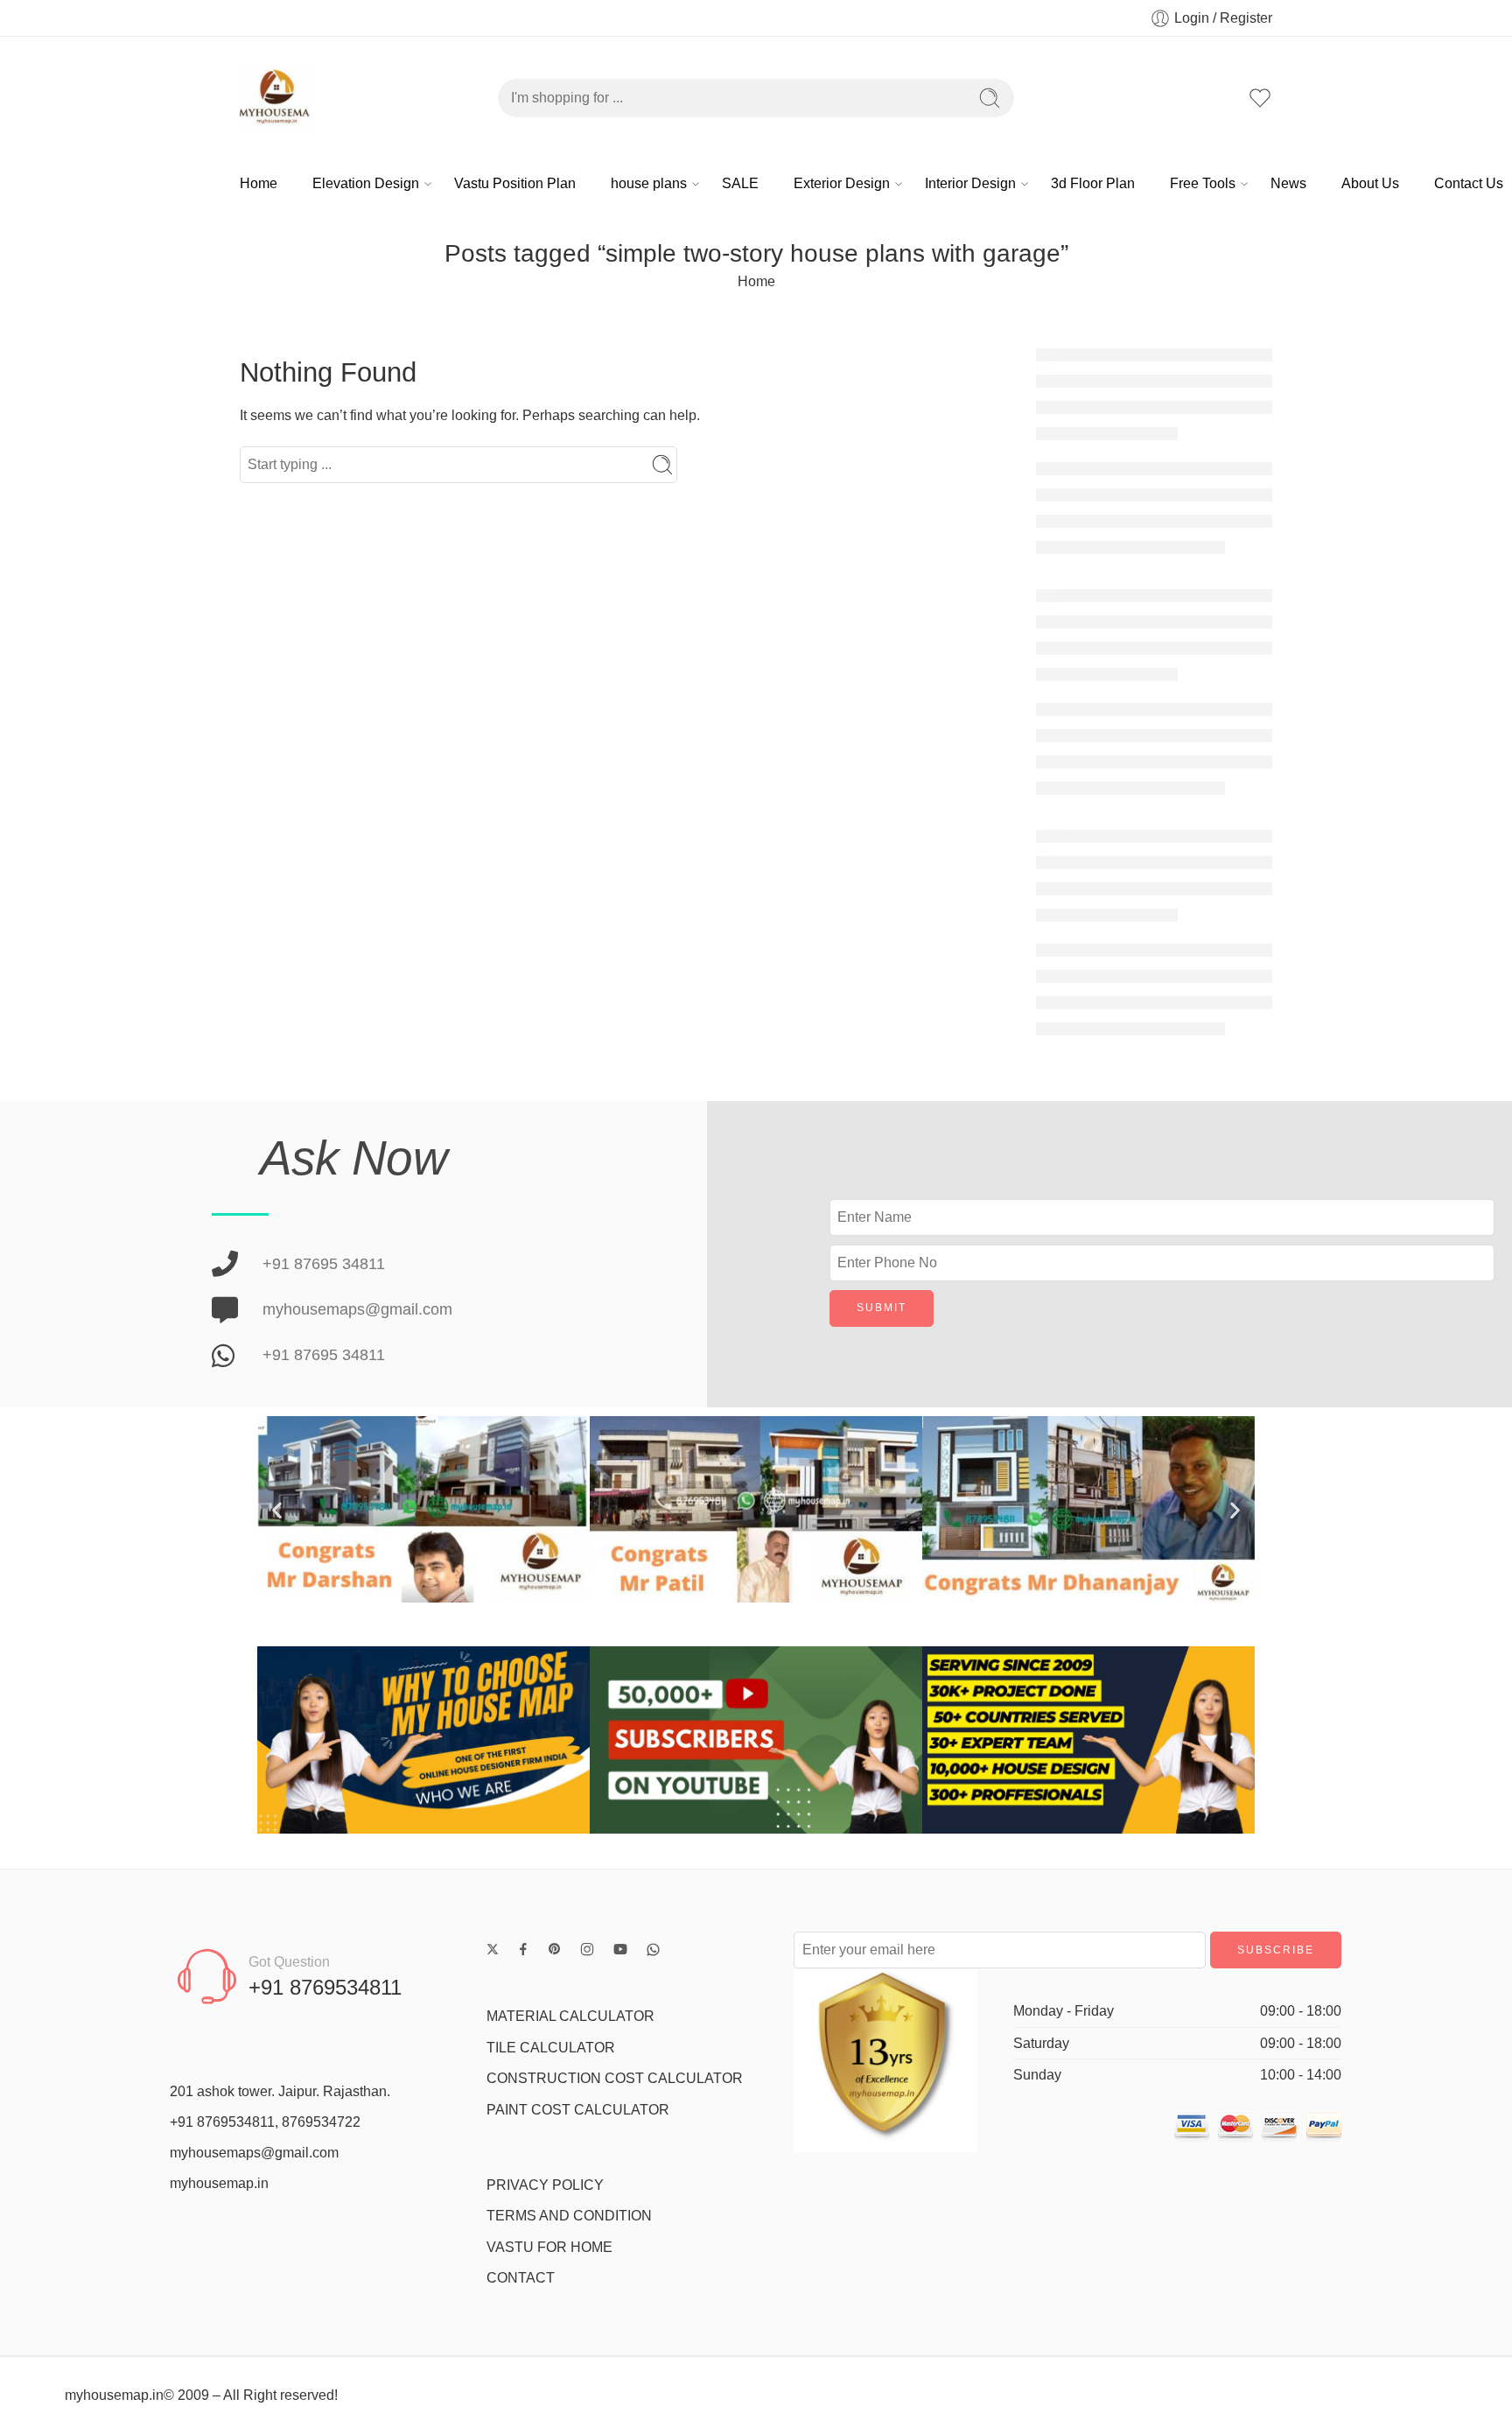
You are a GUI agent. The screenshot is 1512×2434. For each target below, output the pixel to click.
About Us (1370, 183)
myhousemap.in (219, 2183)
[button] (277, 1509)
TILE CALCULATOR (551, 2048)
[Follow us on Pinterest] (555, 1949)
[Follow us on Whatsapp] (653, 1950)
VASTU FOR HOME (549, 2247)
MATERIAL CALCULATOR (570, 2016)
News (1288, 183)
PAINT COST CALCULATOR (578, 2110)
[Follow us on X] (493, 1949)
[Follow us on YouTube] (620, 1949)
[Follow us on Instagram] (587, 1949)
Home (259, 183)
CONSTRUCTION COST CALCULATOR (615, 2078)
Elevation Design (366, 183)
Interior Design (970, 183)
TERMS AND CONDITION (569, 2216)
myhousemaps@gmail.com (254, 2153)
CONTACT (521, 2278)
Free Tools (1203, 183)
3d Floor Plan (1093, 183)
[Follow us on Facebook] (523, 1949)
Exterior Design (842, 183)
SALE (740, 183)
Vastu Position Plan (515, 183)
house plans (649, 183)
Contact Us (1469, 183)
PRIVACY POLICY (545, 2185)
